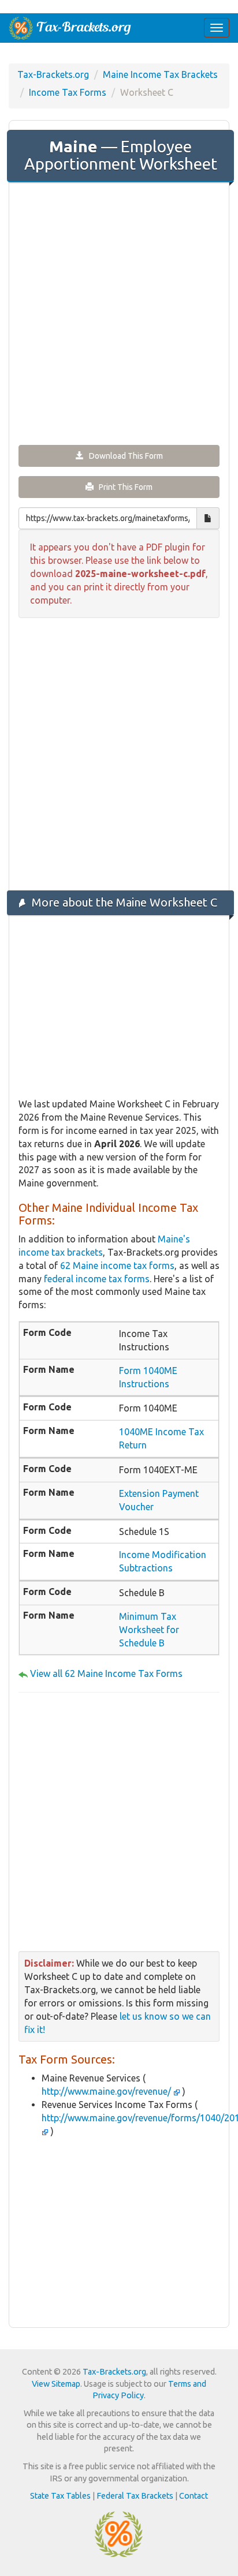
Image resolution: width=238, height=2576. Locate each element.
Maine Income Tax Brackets (160, 74)
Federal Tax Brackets (135, 2496)
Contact (194, 2496)
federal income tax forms (97, 1279)
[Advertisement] (119, 313)
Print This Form (123, 487)
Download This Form (123, 456)
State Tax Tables (60, 2496)
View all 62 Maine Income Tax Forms (106, 1673)
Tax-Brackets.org (53, 74)
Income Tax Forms (68, 92)
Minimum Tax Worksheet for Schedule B (149, 1630)
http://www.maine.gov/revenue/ (107, 2091)
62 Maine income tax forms (117, 1265)
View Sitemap (56, 2384)
